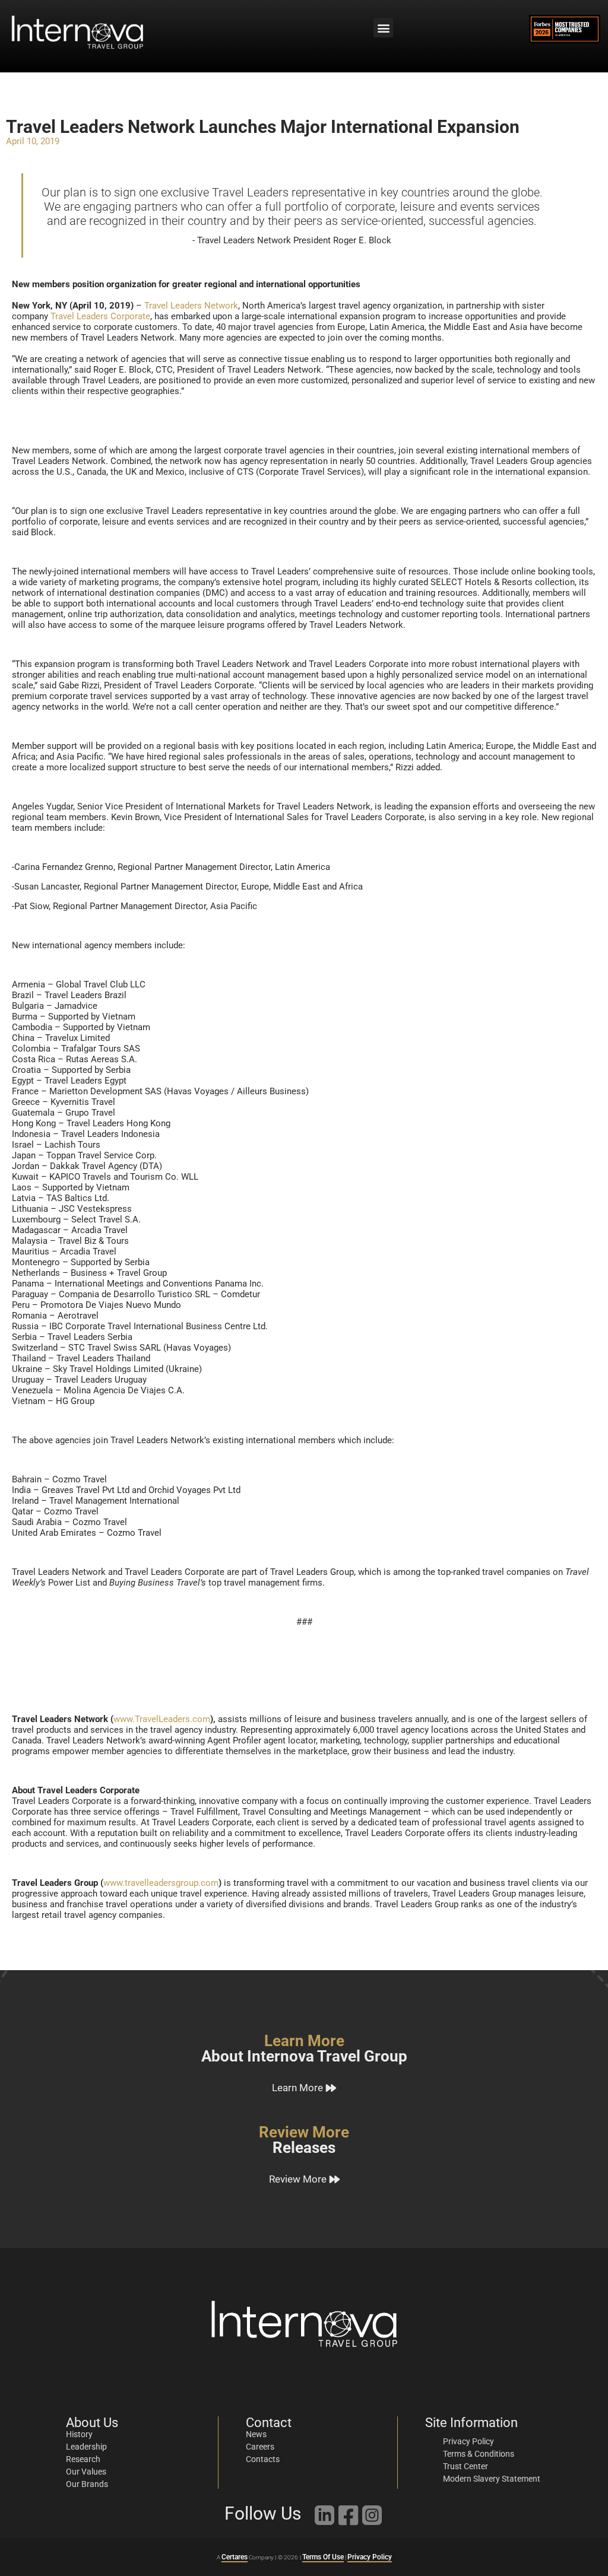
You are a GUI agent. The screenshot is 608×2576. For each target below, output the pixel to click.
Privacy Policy (370, 2557)
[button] (383, 28)
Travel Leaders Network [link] (191, 306)
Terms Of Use (323, 2557)
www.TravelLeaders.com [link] (162, 1719)
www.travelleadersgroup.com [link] (161, 1883)
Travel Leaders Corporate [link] (100, 316)
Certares (235, 2557)
